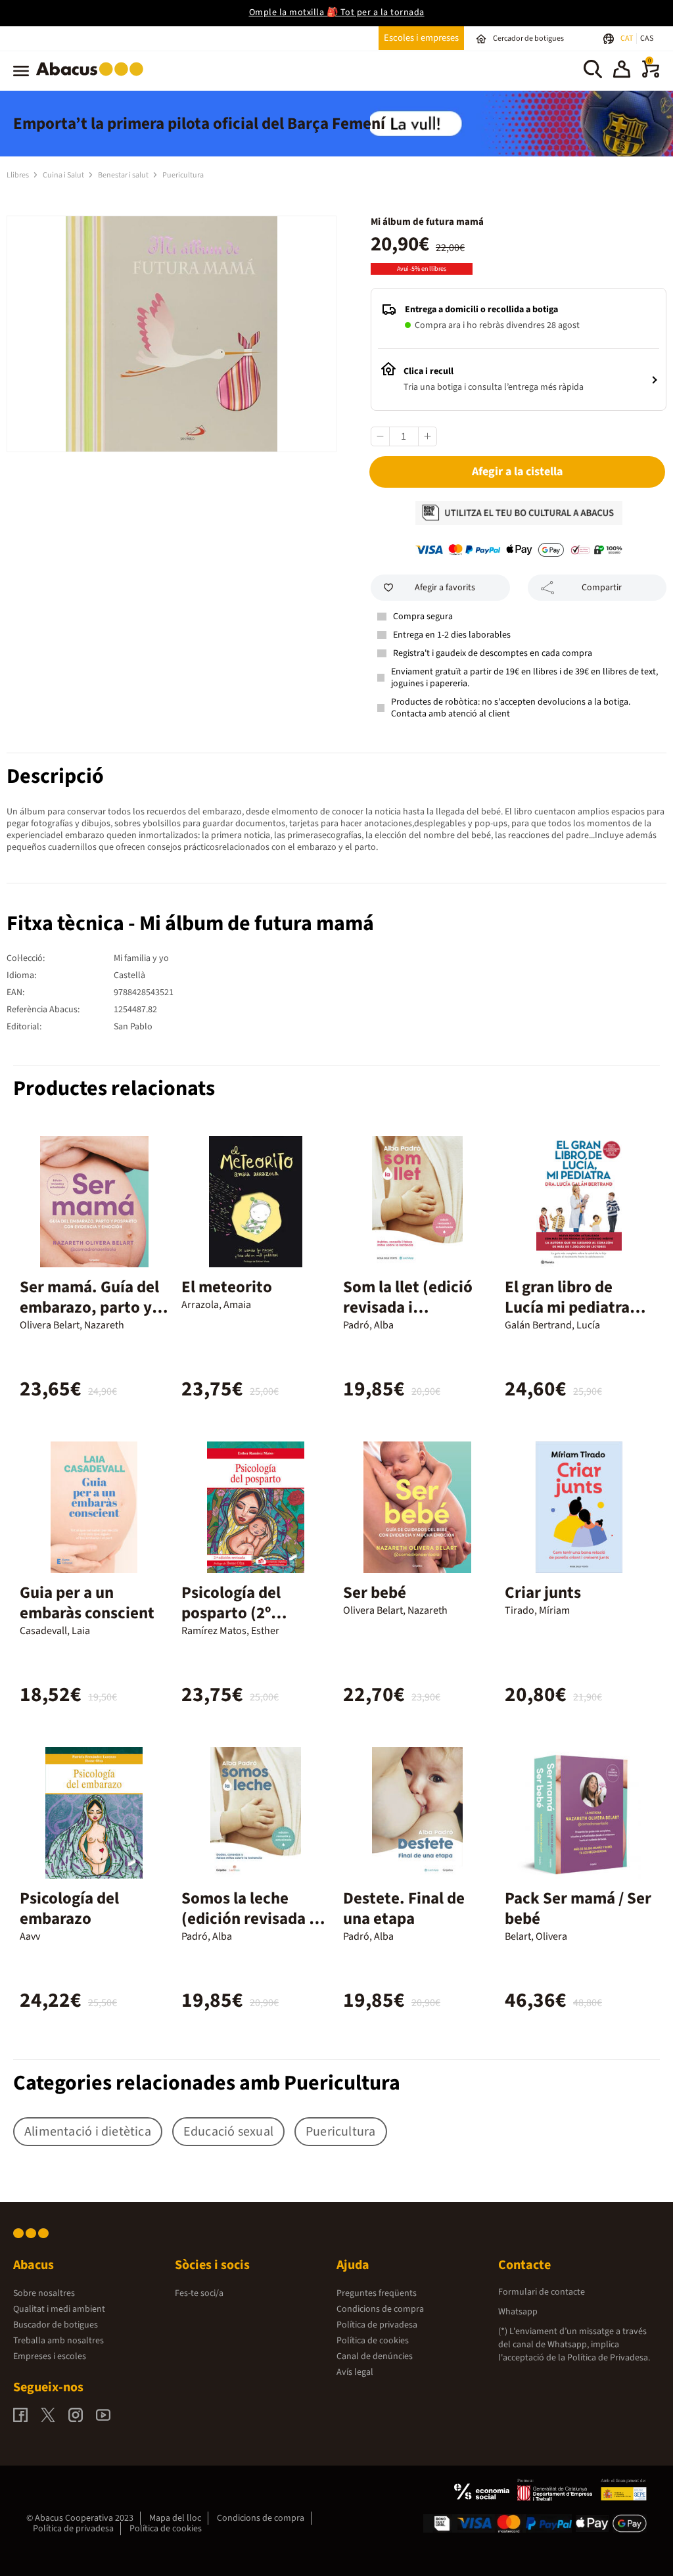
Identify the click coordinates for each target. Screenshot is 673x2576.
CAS (647, 38)
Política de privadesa (377, 2325)
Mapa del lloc (175, 2518)
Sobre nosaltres (44, 2293)
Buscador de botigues (56, 2325)
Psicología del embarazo (69, 1909)
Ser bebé (375, 1593)
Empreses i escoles (50, 2356)
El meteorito (227, 1287)
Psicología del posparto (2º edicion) (231, 1613)
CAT (627, 38)
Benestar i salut (124, 175)
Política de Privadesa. (609, 2358)
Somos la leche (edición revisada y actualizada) (249, 1919)
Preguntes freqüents (377, 2293)
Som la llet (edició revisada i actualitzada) (408, 1307)
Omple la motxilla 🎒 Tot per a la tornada (337, 12)
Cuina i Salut (64, 175)
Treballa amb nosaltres (58, 2341)
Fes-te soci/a (199, 2293)
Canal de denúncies (375, 2356)
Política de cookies (373, 2341)
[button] (622, 71)
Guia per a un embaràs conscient (87, 1603)
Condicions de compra (380, 2309)
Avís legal (355, 2372)
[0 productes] (651, 75)
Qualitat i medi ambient (59, 2309)
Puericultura (183, 175)
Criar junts (543, 1593)
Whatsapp (518, 2312)
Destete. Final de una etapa (404, 1909)
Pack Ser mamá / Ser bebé (578, 1909)
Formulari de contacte (542, 2292)
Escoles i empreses (421, 38)
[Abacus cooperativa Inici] (93, 78)
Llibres (18, 175)
